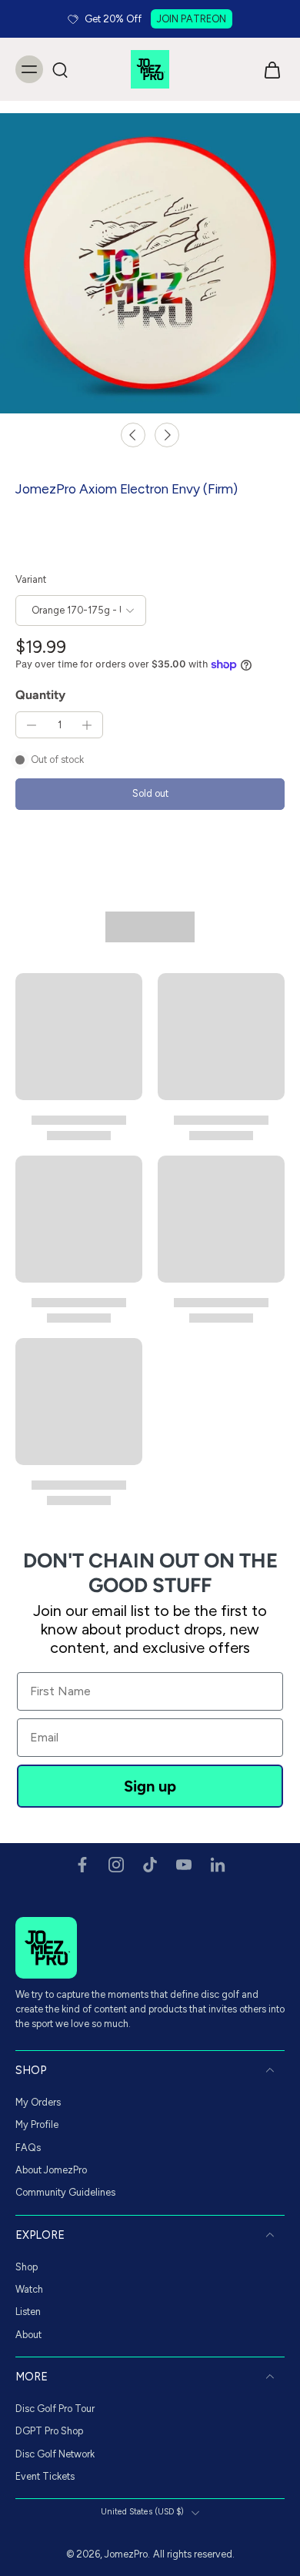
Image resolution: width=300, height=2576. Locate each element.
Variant (31, 579)
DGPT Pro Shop (49, 2431)
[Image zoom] (150, 263)
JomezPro (126, 2554)
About (28, 2335)
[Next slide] (167, 435)
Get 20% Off (113, 19)
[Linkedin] (218, 1865)
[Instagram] (116, 1865)
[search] (60, 69)
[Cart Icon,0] (268, 69)
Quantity (40, 695)
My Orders (38, 2102)
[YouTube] (184, 1865)
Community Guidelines (65, 2192)
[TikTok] (150, 1865)
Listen (28, 2312)
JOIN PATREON (192, 19)
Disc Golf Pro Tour (55, 2409)
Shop (27, 2267)
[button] (150, 794)
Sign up (150, 1786)
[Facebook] (82, 1865)
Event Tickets (45, 2476)
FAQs (28, 2148)
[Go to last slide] (133, 435)
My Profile (37, 2124)
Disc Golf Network (55, 2454)
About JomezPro (51, 2170)
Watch (29, 2289)
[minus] (32, 725)
